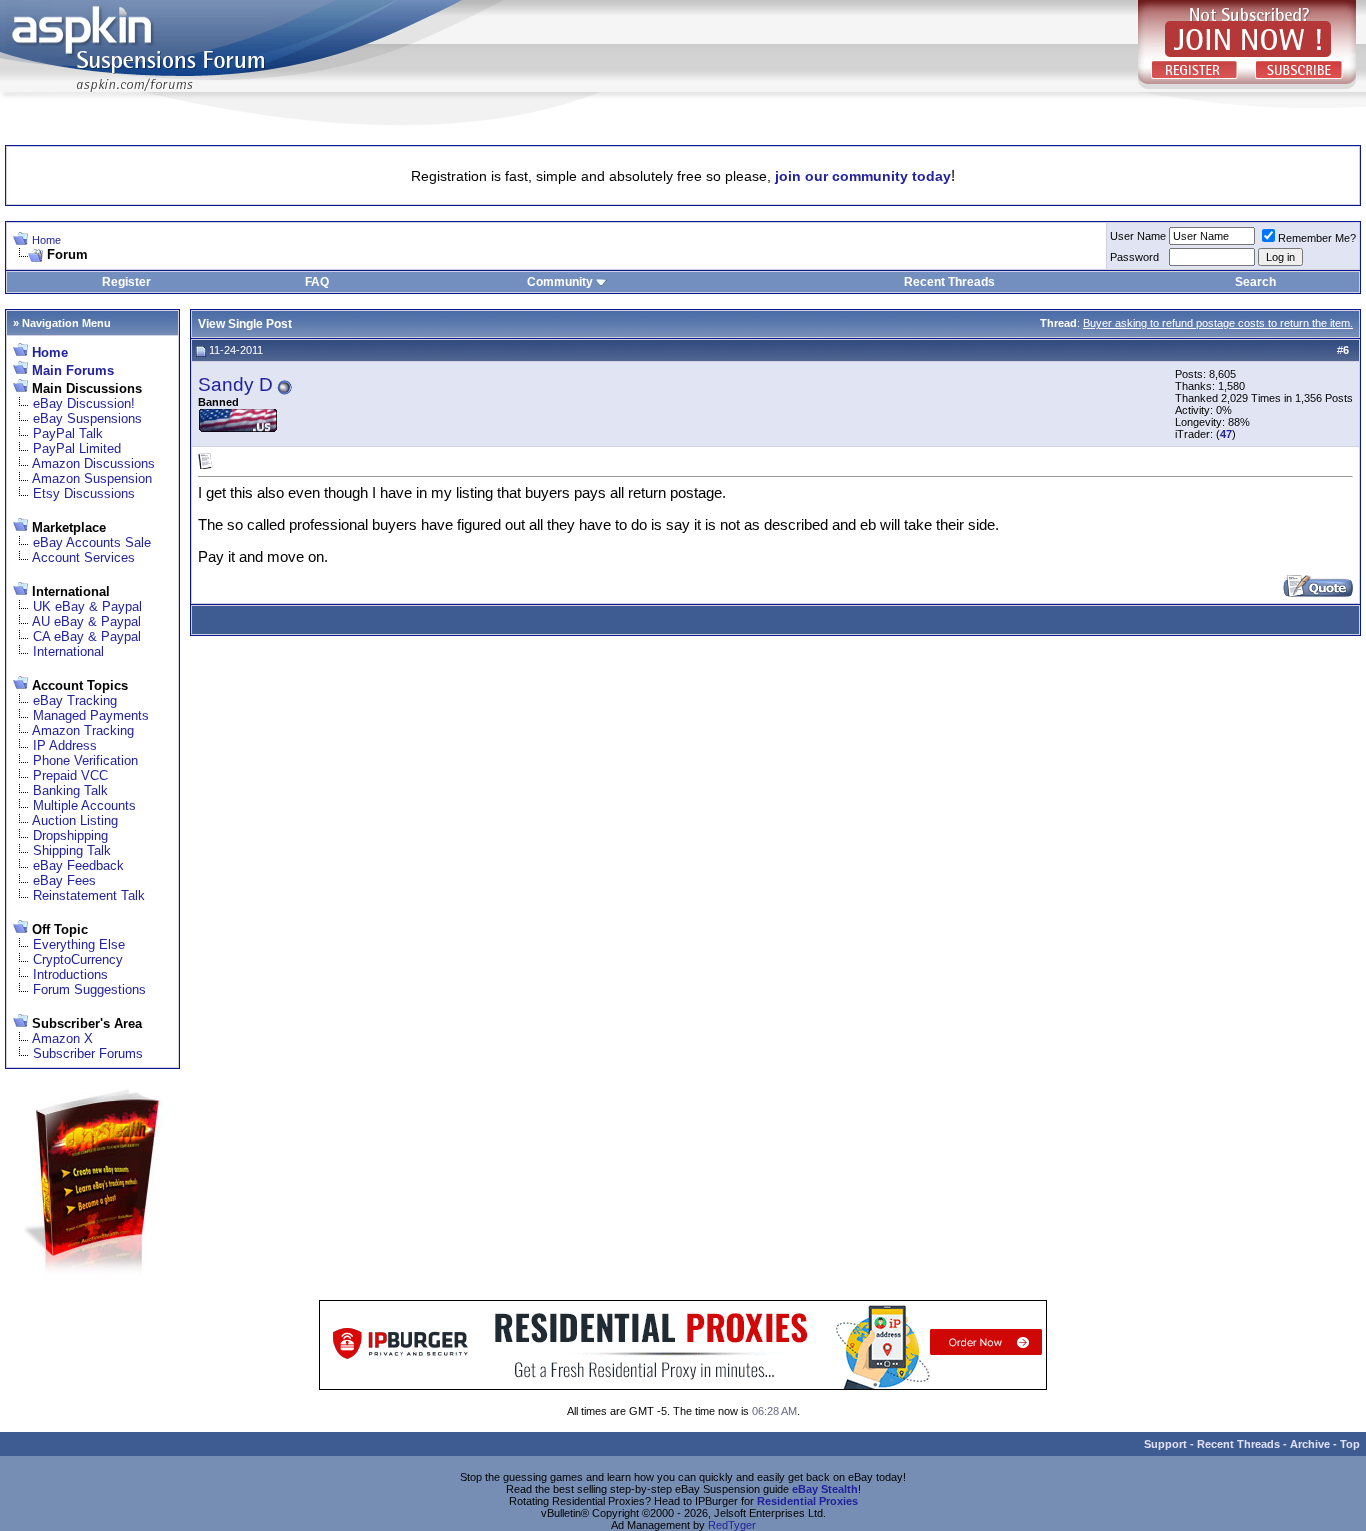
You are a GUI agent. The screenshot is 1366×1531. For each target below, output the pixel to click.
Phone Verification (85, 760)
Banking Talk (70, 790)
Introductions (70, 974)
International (68, 651)
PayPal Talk (68, 433)
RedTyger (732, 1525)
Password (1134, 257)
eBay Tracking (75, 700)
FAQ (317, 282)
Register (126, 282)
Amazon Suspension (92, 478)
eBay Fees (64, 880)
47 (1226, 434)
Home (46, 240)
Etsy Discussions (84, 493)
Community (560, 282)
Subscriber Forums (88, 1053)
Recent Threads (949, 282)
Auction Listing (75, 820)
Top (1350, 1444)
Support (1165, 1444)
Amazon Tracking (83, 730)
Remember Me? (1317, 238)
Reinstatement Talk (89, 895)
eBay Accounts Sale (92, 542)
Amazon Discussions (93, 463)
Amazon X (62, 1038)
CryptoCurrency (78, 959)
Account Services (83, 557)
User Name (1138, 236)
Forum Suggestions (89, 989)
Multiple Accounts (84, 805)
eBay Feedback (78, 865)
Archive (1310, 1444)
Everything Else (79, 944)
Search (1255, 282)
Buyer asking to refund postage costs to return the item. (1218, 323)
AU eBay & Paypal (86, 621)
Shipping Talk (72, 850)
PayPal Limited (77, 448)
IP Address (65, 745)
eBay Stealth (825, 1489)
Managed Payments (91, 715)
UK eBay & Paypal (87, 606)
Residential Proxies (807, 1501)
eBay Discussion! (84, 403)
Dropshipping (70, 835)
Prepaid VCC (70, 775)
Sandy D (235, 384)
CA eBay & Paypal (87, 636)
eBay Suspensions (87, 418)
